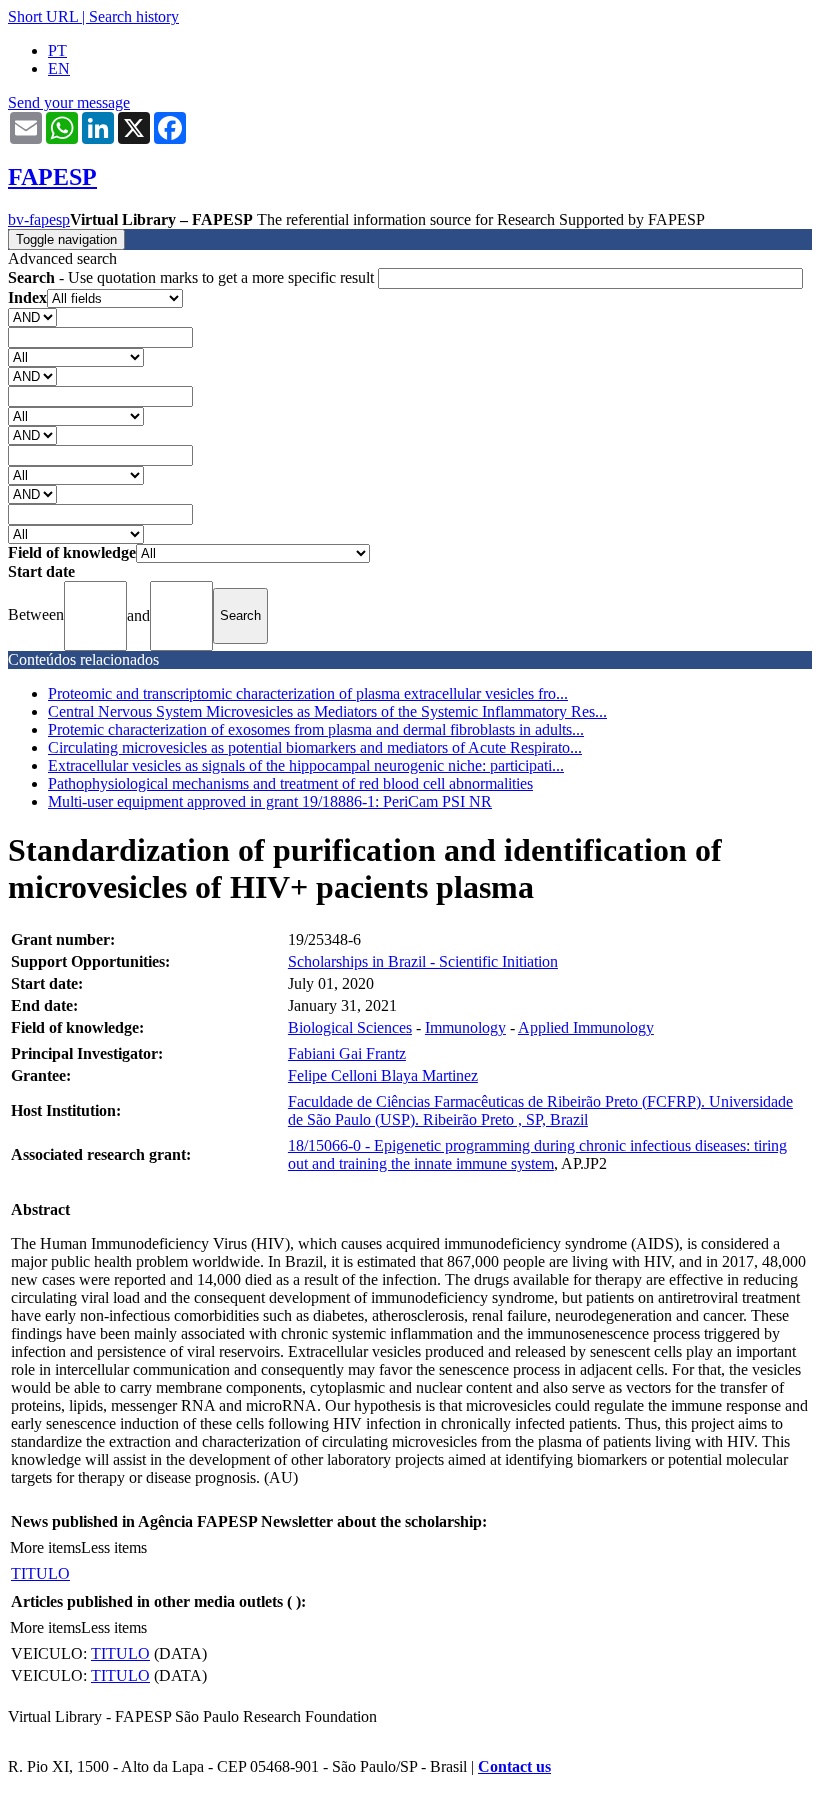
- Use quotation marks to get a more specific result (193, 277)
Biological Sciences (350, 1027)
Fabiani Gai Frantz (347, 1053)
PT (57, 50)
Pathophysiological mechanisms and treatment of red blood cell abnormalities (290, 783)
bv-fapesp (39, 219)
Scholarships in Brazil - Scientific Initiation (423, 961)
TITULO (40, 1573)
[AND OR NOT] (32, 316)
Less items (114, 1547)
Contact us (514, 1766)
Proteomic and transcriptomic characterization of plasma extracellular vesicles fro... (308, 693)
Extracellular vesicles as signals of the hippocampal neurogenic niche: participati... (306, 765)
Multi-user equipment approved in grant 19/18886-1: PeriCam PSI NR (270, 801)
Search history (134, 16)
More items (45, 1547)
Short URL (43, 16)
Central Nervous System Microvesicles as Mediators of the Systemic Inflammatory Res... (327, 711)
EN (59, 68)
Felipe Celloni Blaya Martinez (383, 1075)
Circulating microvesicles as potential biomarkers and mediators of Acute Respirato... (315, 747)
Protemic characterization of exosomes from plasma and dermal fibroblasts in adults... (316, 729)
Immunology (465, 1027)
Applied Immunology (586, 1027)
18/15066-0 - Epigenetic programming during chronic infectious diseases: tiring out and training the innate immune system (537, 1154)
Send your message (69, 102)
